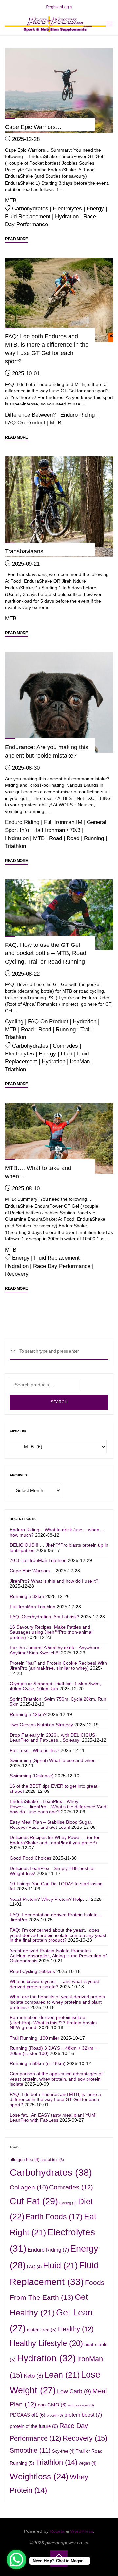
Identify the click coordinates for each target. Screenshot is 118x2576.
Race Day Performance (62, 1266)
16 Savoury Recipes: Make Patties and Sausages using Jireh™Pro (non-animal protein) (51, 1632)
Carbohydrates (30, 208)
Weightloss (39, 2477)
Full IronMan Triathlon (33, 1607)
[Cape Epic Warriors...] (59, 90)
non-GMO (52, 2405)
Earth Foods (54, 2217)
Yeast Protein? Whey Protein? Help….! (50, 1899)
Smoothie (30, 2450)
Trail (86, 1029)
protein (55, 2415)
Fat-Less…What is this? (35, 1750)
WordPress (82, 2531)
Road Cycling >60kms (32, 1971)
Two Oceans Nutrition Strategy (41, 1725)
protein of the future (34, 2426)
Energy (95, 208)
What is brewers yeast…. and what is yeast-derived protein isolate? (55, 1984)
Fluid (67, 1054)
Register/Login (59, 7)
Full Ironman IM (63, 822)
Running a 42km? (28, 1714)
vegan (88, 2463)
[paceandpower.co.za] (55, 24)
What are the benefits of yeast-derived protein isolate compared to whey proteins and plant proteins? (57, 2002)
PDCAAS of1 (28, 2415)
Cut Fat (34, 2201)
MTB (11, 200)
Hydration (67, 217)
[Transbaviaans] (59, 506)
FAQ (34, 2267)
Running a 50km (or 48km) (38, 2063)
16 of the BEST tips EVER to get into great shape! (54, 1789)
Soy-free (63, 2451)
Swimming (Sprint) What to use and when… (55, 1760)
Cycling (14, 1021)
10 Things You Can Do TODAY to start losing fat (56, 1886)
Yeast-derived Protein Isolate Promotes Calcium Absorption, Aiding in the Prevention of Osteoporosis (58, 1956)
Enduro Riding (78, 415)
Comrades (65, 1046)
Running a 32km (27, 1596)
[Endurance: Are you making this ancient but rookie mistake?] (59, 702)
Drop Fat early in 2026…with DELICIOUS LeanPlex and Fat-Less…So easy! (52, 1738)
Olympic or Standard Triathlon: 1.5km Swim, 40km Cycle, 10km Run (55, 1686)
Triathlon (15, 846)
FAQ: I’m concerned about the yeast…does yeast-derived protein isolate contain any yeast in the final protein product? (58, 1935)
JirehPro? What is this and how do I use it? (54, 1581)
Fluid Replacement (28, 217)
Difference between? (30, 415)
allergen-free (25, 2160)
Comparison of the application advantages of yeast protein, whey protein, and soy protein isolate (56, 2079)
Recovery (17, 1274)
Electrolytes (67, 208)
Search (59, 1402)
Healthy (76, 2329)
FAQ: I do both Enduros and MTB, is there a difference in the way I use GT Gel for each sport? (55, 2099)
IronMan (80, 1061)
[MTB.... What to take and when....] (59, 1138)
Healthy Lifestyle (46, 2343)
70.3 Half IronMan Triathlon (38, 1560)
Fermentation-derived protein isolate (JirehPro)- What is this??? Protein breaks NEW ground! (53, 2023)
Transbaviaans (24, 551)
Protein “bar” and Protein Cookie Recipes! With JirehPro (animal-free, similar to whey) (58, 1666)
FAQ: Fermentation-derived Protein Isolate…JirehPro (56, 1917)
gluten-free (42, 2330)
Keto (33, 2376)
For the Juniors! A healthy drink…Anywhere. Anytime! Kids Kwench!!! (55, 1650)
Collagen (29, 2187)
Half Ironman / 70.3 (57, 830)
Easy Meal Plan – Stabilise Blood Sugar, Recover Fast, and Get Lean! (51, 1825)
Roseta (57, 2531)
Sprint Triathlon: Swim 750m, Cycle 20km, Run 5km (58, 1702)
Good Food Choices (31, 1858)
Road (56, 838)
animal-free (52, 2160)
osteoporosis (81, 2405)
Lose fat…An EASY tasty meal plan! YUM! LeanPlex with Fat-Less (53, 2117)
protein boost (83, 2415)
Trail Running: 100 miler (35, 2038)
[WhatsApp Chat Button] (16, 2560)
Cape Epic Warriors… (33, 127)
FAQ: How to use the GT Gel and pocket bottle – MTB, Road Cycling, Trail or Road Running (46, 953)
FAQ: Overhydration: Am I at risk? (45, 1617)
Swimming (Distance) (32, 1776)
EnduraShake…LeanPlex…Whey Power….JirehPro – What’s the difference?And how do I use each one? (58, 1807)
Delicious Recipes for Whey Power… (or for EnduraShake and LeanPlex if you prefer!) (55, 1840)
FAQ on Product (25, 423)
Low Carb (74, 2391)
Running (94, 838)
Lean (62, 2375)
